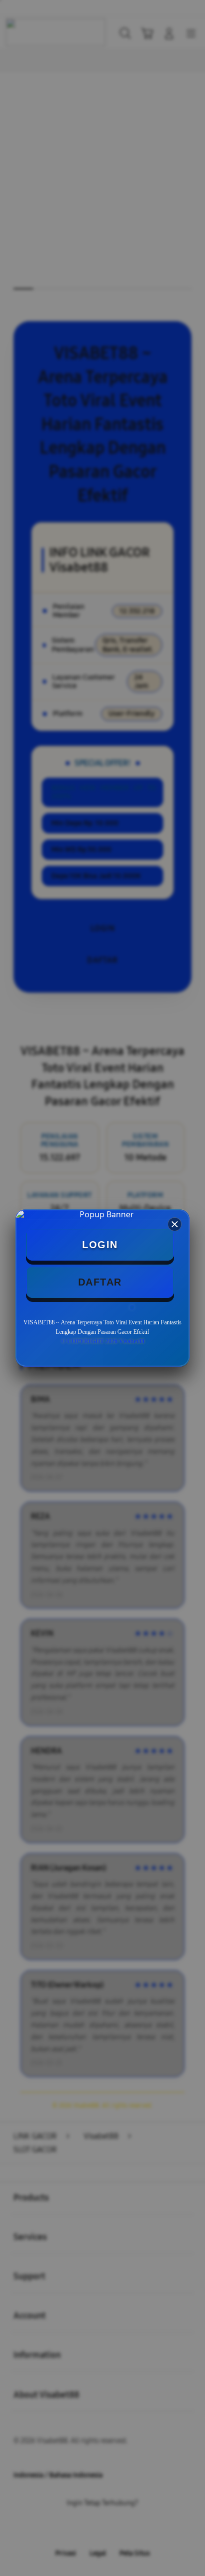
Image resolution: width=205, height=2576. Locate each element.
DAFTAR (100, 1282)
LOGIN (100, 1245)
